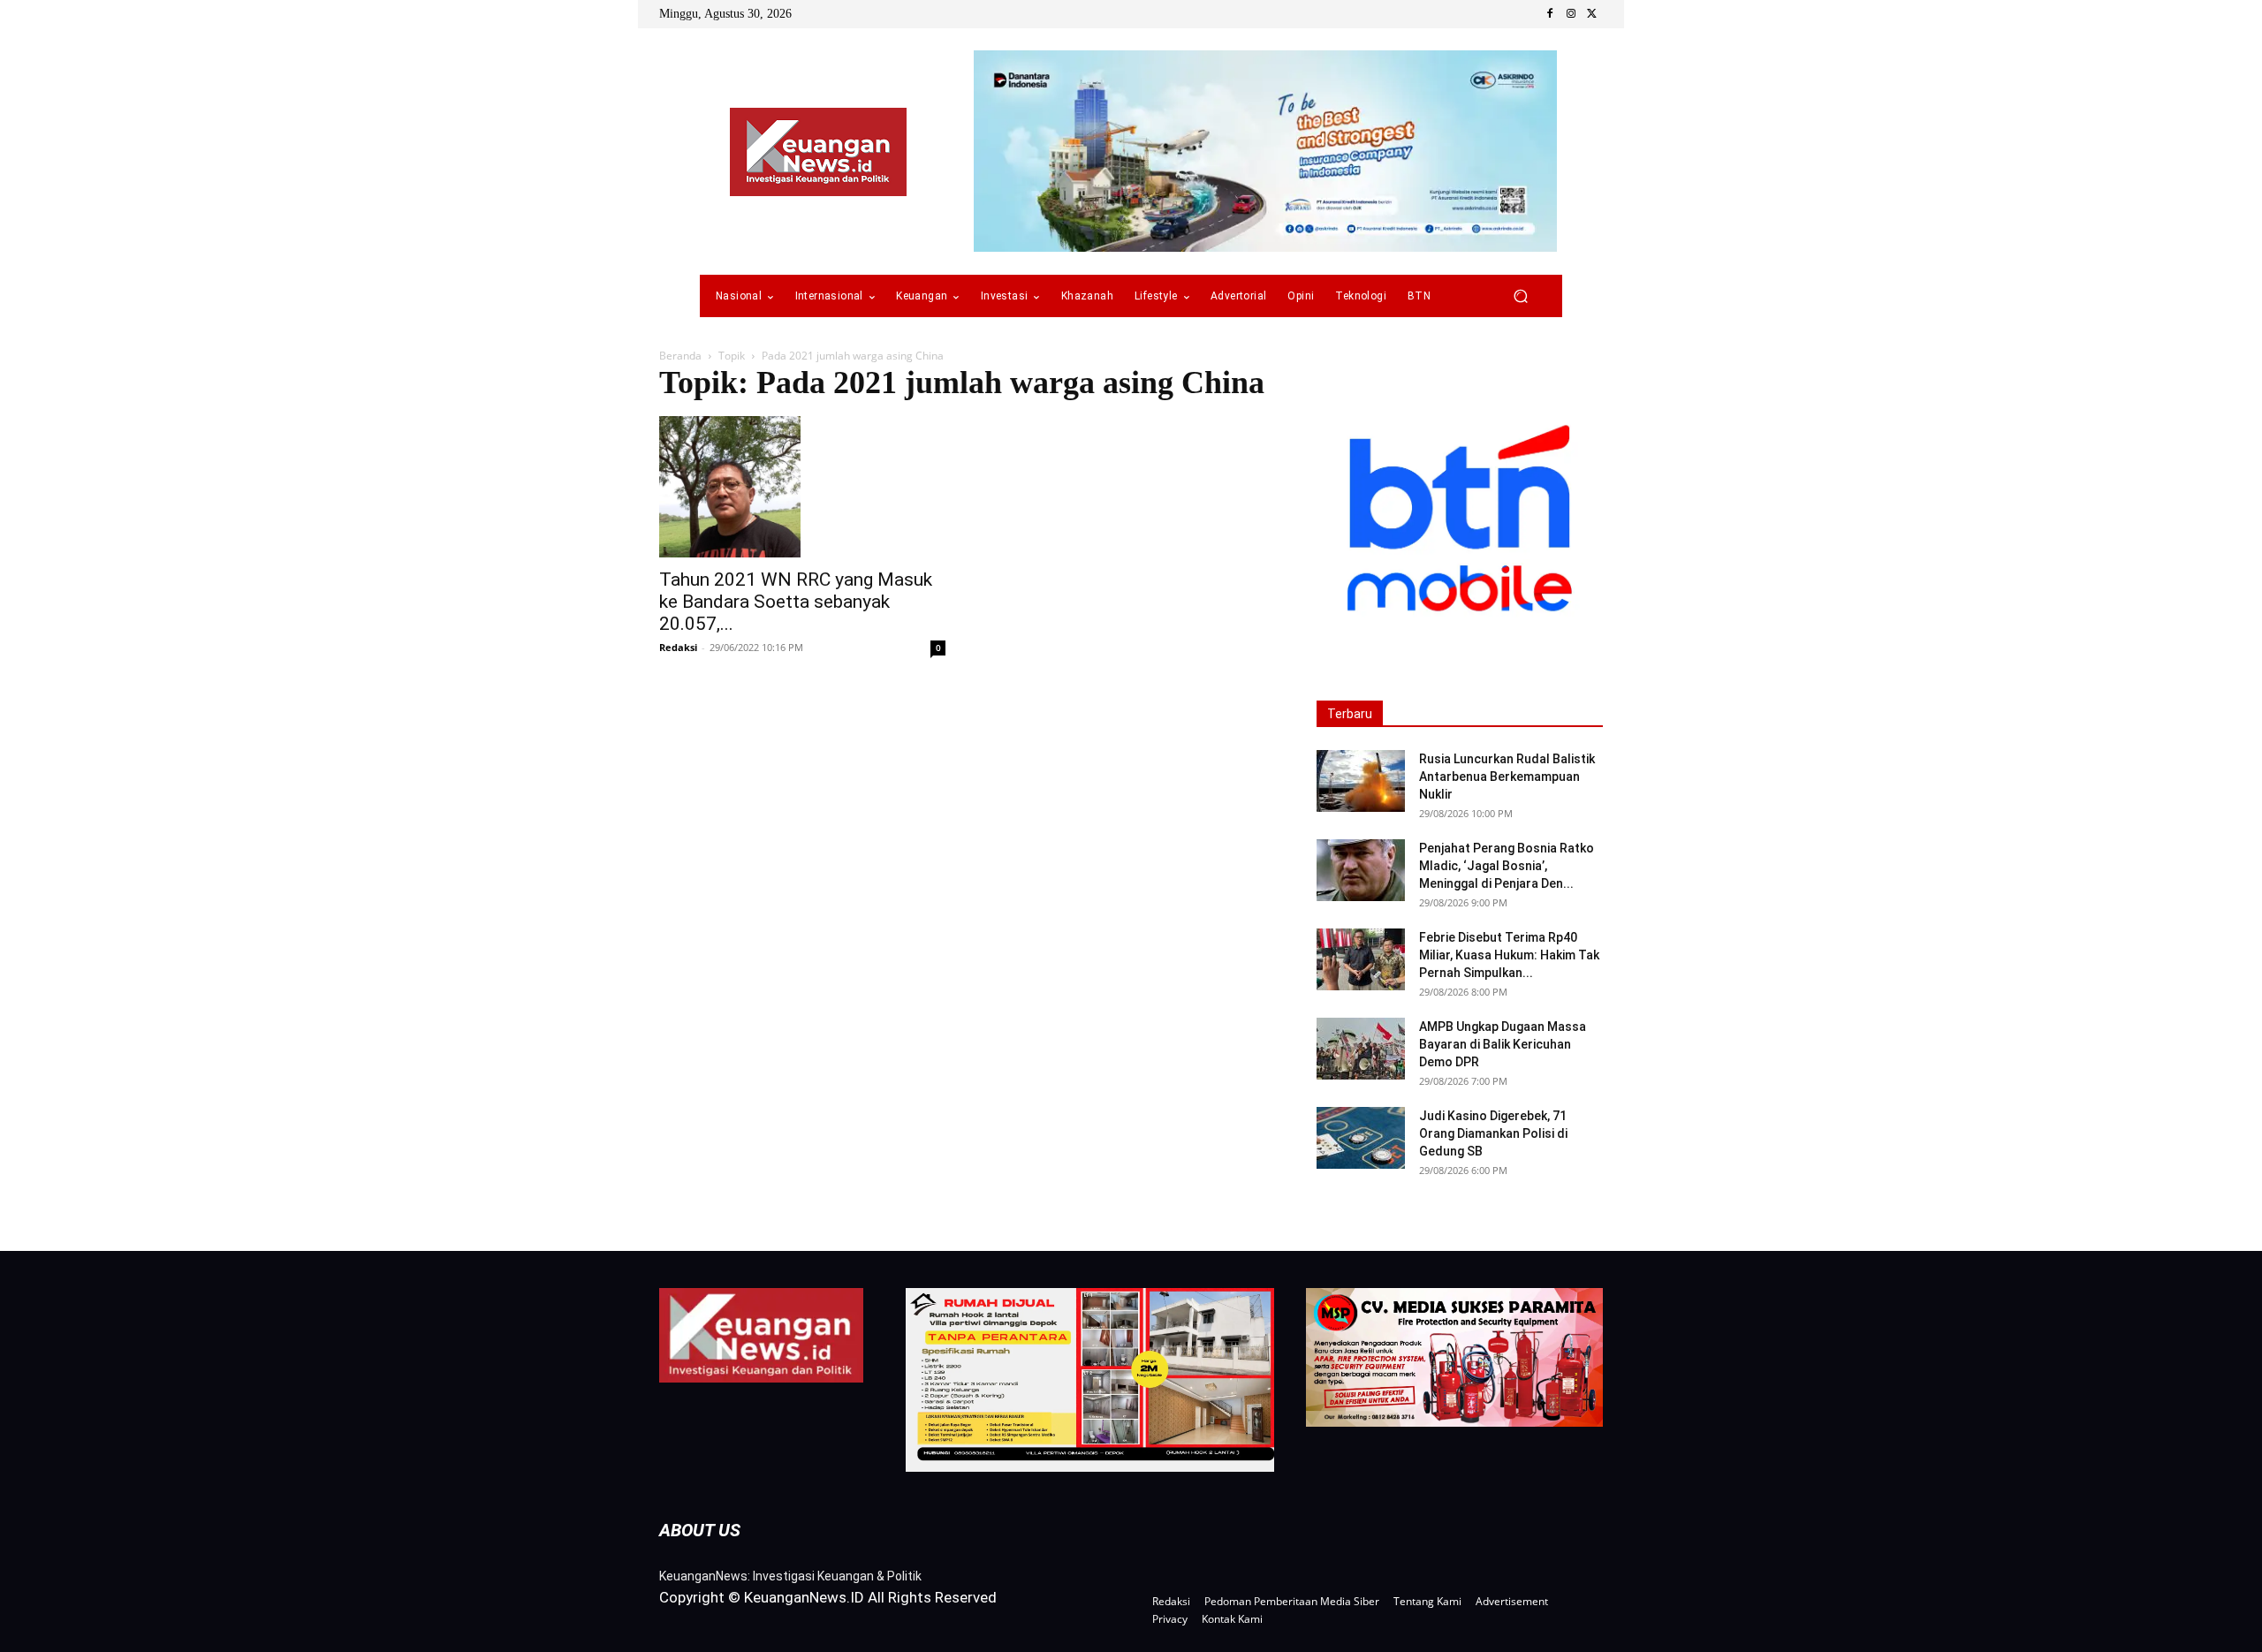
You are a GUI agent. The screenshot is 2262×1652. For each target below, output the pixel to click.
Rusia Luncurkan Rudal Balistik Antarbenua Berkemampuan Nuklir (1507, 777)
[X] (1592, 14)
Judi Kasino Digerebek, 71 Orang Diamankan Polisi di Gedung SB (1493, 1133)
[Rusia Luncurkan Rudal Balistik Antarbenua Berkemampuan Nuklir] (1361, 781)
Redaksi (678, 647)
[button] (1520, 296)
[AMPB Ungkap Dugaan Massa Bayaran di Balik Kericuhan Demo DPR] (1361, 1049)
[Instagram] (1571, 14)
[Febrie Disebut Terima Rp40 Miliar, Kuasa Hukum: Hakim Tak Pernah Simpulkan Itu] (1361, 959)
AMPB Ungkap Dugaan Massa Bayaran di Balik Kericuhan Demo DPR (1503, 1044)
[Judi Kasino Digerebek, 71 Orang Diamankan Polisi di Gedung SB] (1361, 1138)
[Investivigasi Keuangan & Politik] (818, 152)
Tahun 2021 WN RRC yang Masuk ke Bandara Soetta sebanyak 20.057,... (796, 602)
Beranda (680, 356)
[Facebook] (1550, 14)
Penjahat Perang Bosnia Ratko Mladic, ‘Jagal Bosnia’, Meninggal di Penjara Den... (1507, 866)
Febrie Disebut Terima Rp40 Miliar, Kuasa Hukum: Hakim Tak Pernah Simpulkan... (1509, 955)
